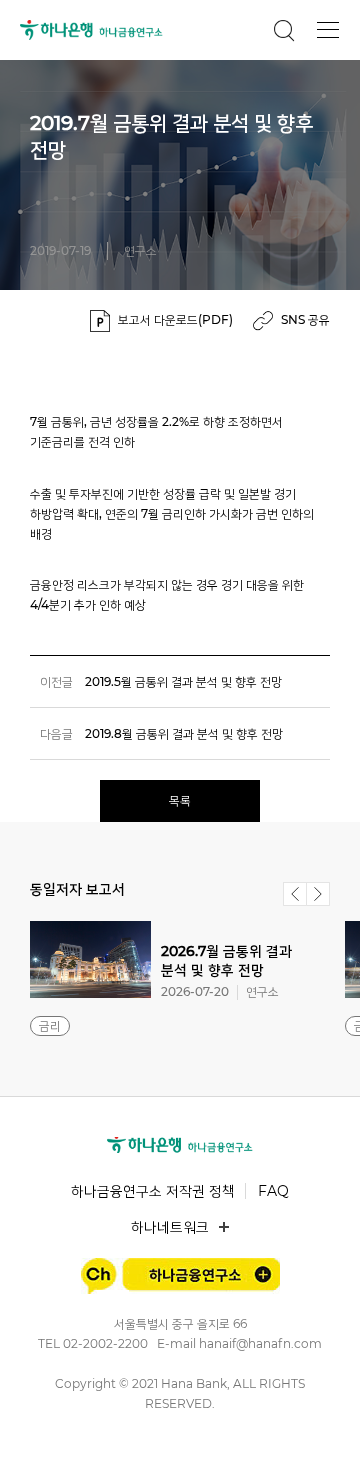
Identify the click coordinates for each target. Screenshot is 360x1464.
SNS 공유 (305, 319)
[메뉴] (328, 30)
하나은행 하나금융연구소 (91, 30)
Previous (295, 894)
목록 (180, 800)
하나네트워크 (170, 1227)
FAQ (273, 1191)
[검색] (284, 30)
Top (322, 1425)
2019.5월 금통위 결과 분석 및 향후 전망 (183, 681)
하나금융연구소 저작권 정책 (153, 1191)
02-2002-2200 (105, 1343)
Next (318, 894)
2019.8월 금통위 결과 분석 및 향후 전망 (184, 733)
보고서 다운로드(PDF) (175, 319)
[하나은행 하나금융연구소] (180, 1145)
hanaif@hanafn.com (260, 1343)
